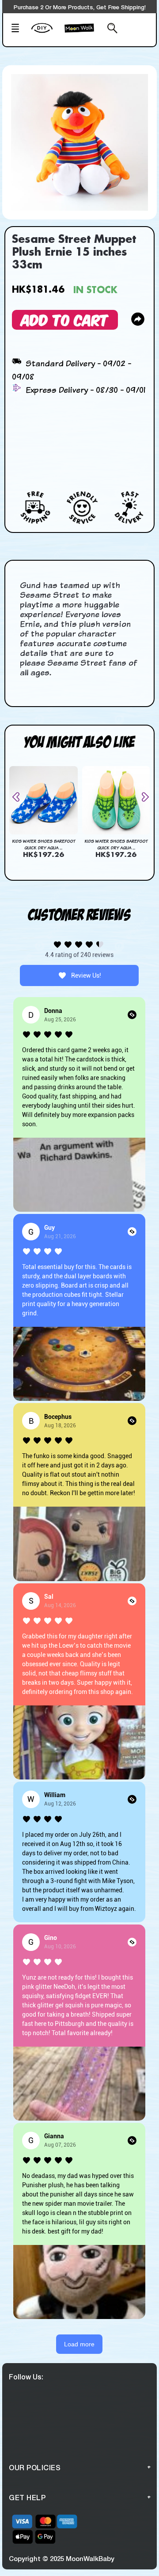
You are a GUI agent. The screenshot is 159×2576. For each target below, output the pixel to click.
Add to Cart (65, 319)
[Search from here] (110, 29)
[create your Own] (46, 34)
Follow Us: (26, 2377)
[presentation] (19, 797)
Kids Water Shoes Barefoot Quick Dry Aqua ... (44, 844)
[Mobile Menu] (18, 29)
